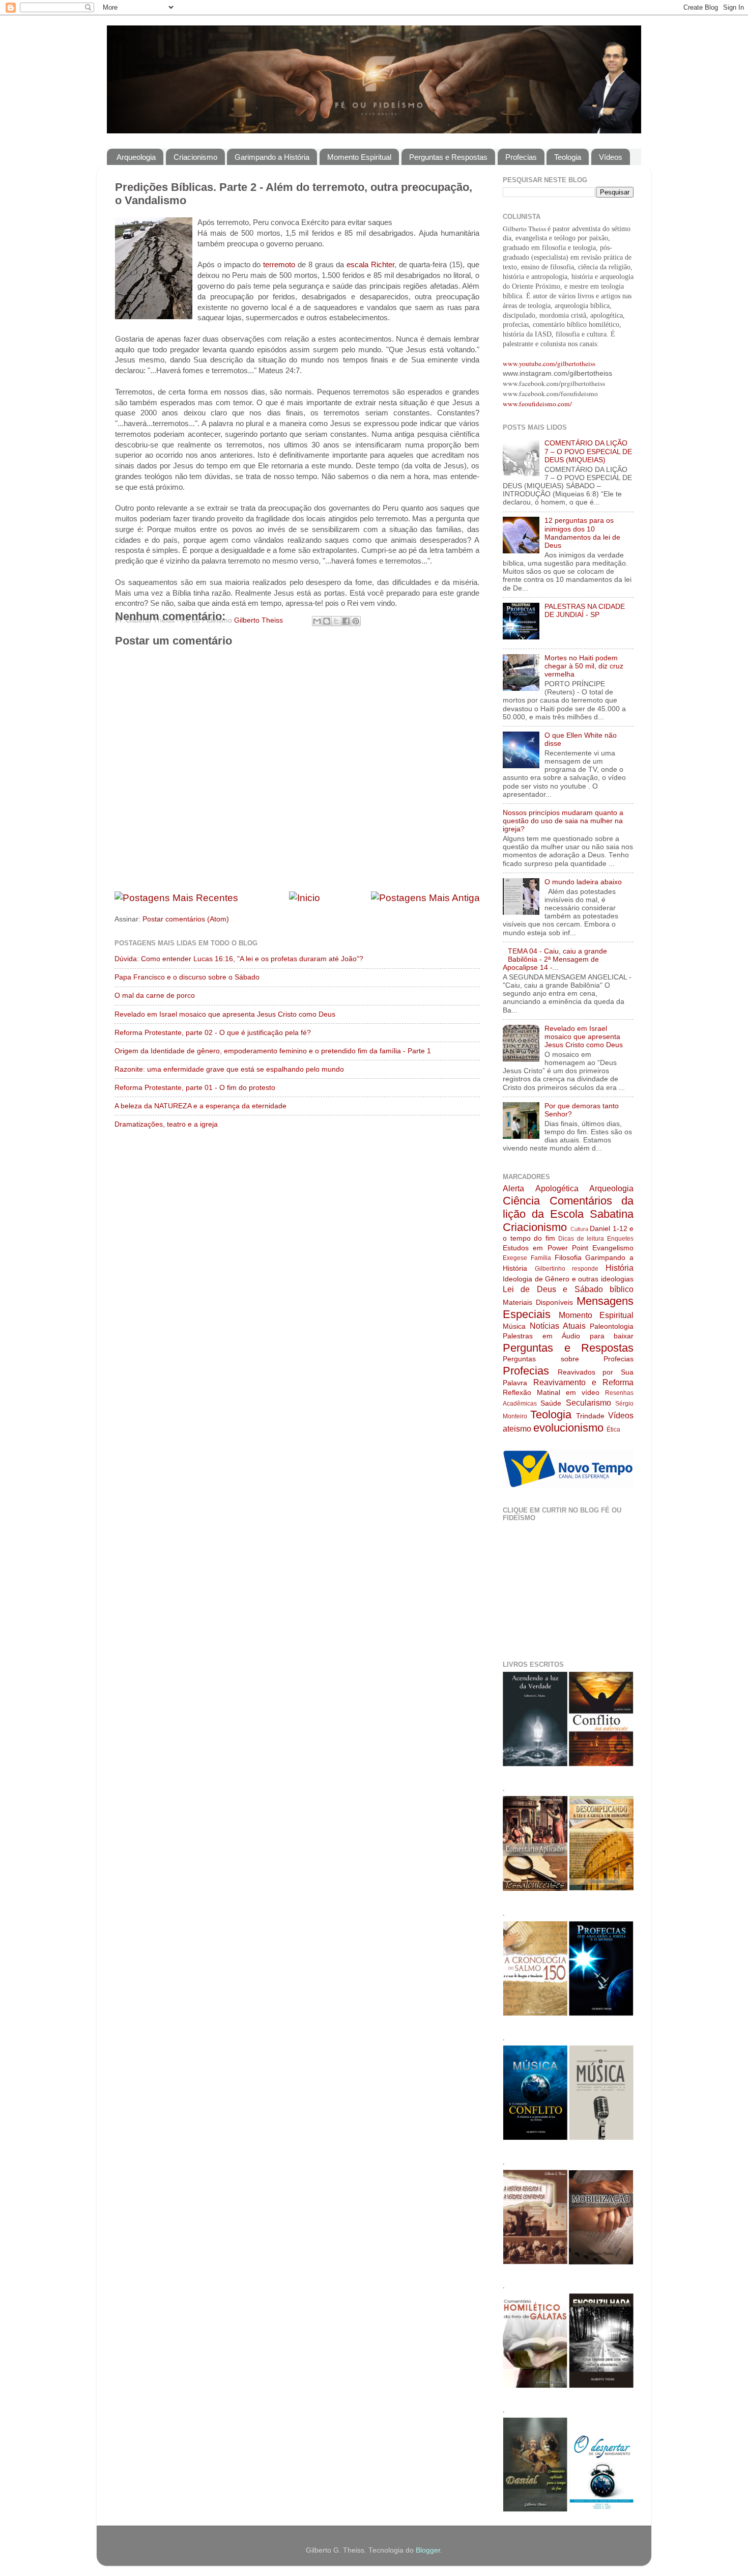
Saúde (551, 1403)
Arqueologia (136, 157)
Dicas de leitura (581, 1239)
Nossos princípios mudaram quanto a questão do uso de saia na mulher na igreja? (563, 821)
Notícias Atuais (558, 1326)
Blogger (428, 2550)
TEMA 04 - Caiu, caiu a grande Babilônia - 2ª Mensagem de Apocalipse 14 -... (555, 959)
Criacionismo (195, 157)
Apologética (557, 1188)
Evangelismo (613, 1248)
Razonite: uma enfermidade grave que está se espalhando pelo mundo (229, 1069)
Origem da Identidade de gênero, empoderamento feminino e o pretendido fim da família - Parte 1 (273, 1051)
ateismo (517, 1429)
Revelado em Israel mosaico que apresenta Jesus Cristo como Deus (225, 1014)
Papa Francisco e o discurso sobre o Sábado (187, 977)
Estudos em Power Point (545, 1248)
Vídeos (611, 157)
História (620, 1268)
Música (514, 1326)
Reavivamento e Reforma (583, 1382)
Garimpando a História (272, 157)
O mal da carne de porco (155, 996)
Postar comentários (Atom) (186, 919)
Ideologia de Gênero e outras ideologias (568, 1279)
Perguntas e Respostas (448, 157)
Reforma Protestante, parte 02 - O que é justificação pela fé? (213, 1033)
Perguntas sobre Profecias (568, 1359)
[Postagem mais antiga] (425, 898)
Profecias (521, 157)
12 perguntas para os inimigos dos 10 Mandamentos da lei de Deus (582, 533)
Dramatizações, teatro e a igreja (166, 1124)
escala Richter (370, 265)
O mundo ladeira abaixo (583, 882)
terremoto (280, 265)
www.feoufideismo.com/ (537, 404)
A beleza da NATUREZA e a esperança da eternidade (200, 1106)
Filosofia (568, 1258)
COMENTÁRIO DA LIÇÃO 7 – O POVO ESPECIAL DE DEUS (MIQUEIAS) (588, 451)
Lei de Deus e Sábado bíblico (568, 1289)
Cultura (579, 1229)
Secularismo (588, 1403)
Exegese (515, 1258)
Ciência (521, 1201)
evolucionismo (568, 1428)
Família (541, 1258)
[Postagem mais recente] (176, 898)
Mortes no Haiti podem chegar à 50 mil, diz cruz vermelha (584, 666)
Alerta (513, 1188)
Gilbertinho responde (567, 1269)
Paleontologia (612, 1326)
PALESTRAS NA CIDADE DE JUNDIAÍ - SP (585, 611)
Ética (613, 1430)
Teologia (568, 157)
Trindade (590, 1416)
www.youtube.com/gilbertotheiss (549, 363)
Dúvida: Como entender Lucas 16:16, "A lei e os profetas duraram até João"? (239, 959)
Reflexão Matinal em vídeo (551, 1393)
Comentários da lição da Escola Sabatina (568, 1207)
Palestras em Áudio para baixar (568, 1336)
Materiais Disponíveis (538, 1303)
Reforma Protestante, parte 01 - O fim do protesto (195, 1088)
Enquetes (620, 1239)
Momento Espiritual (359, 157)
